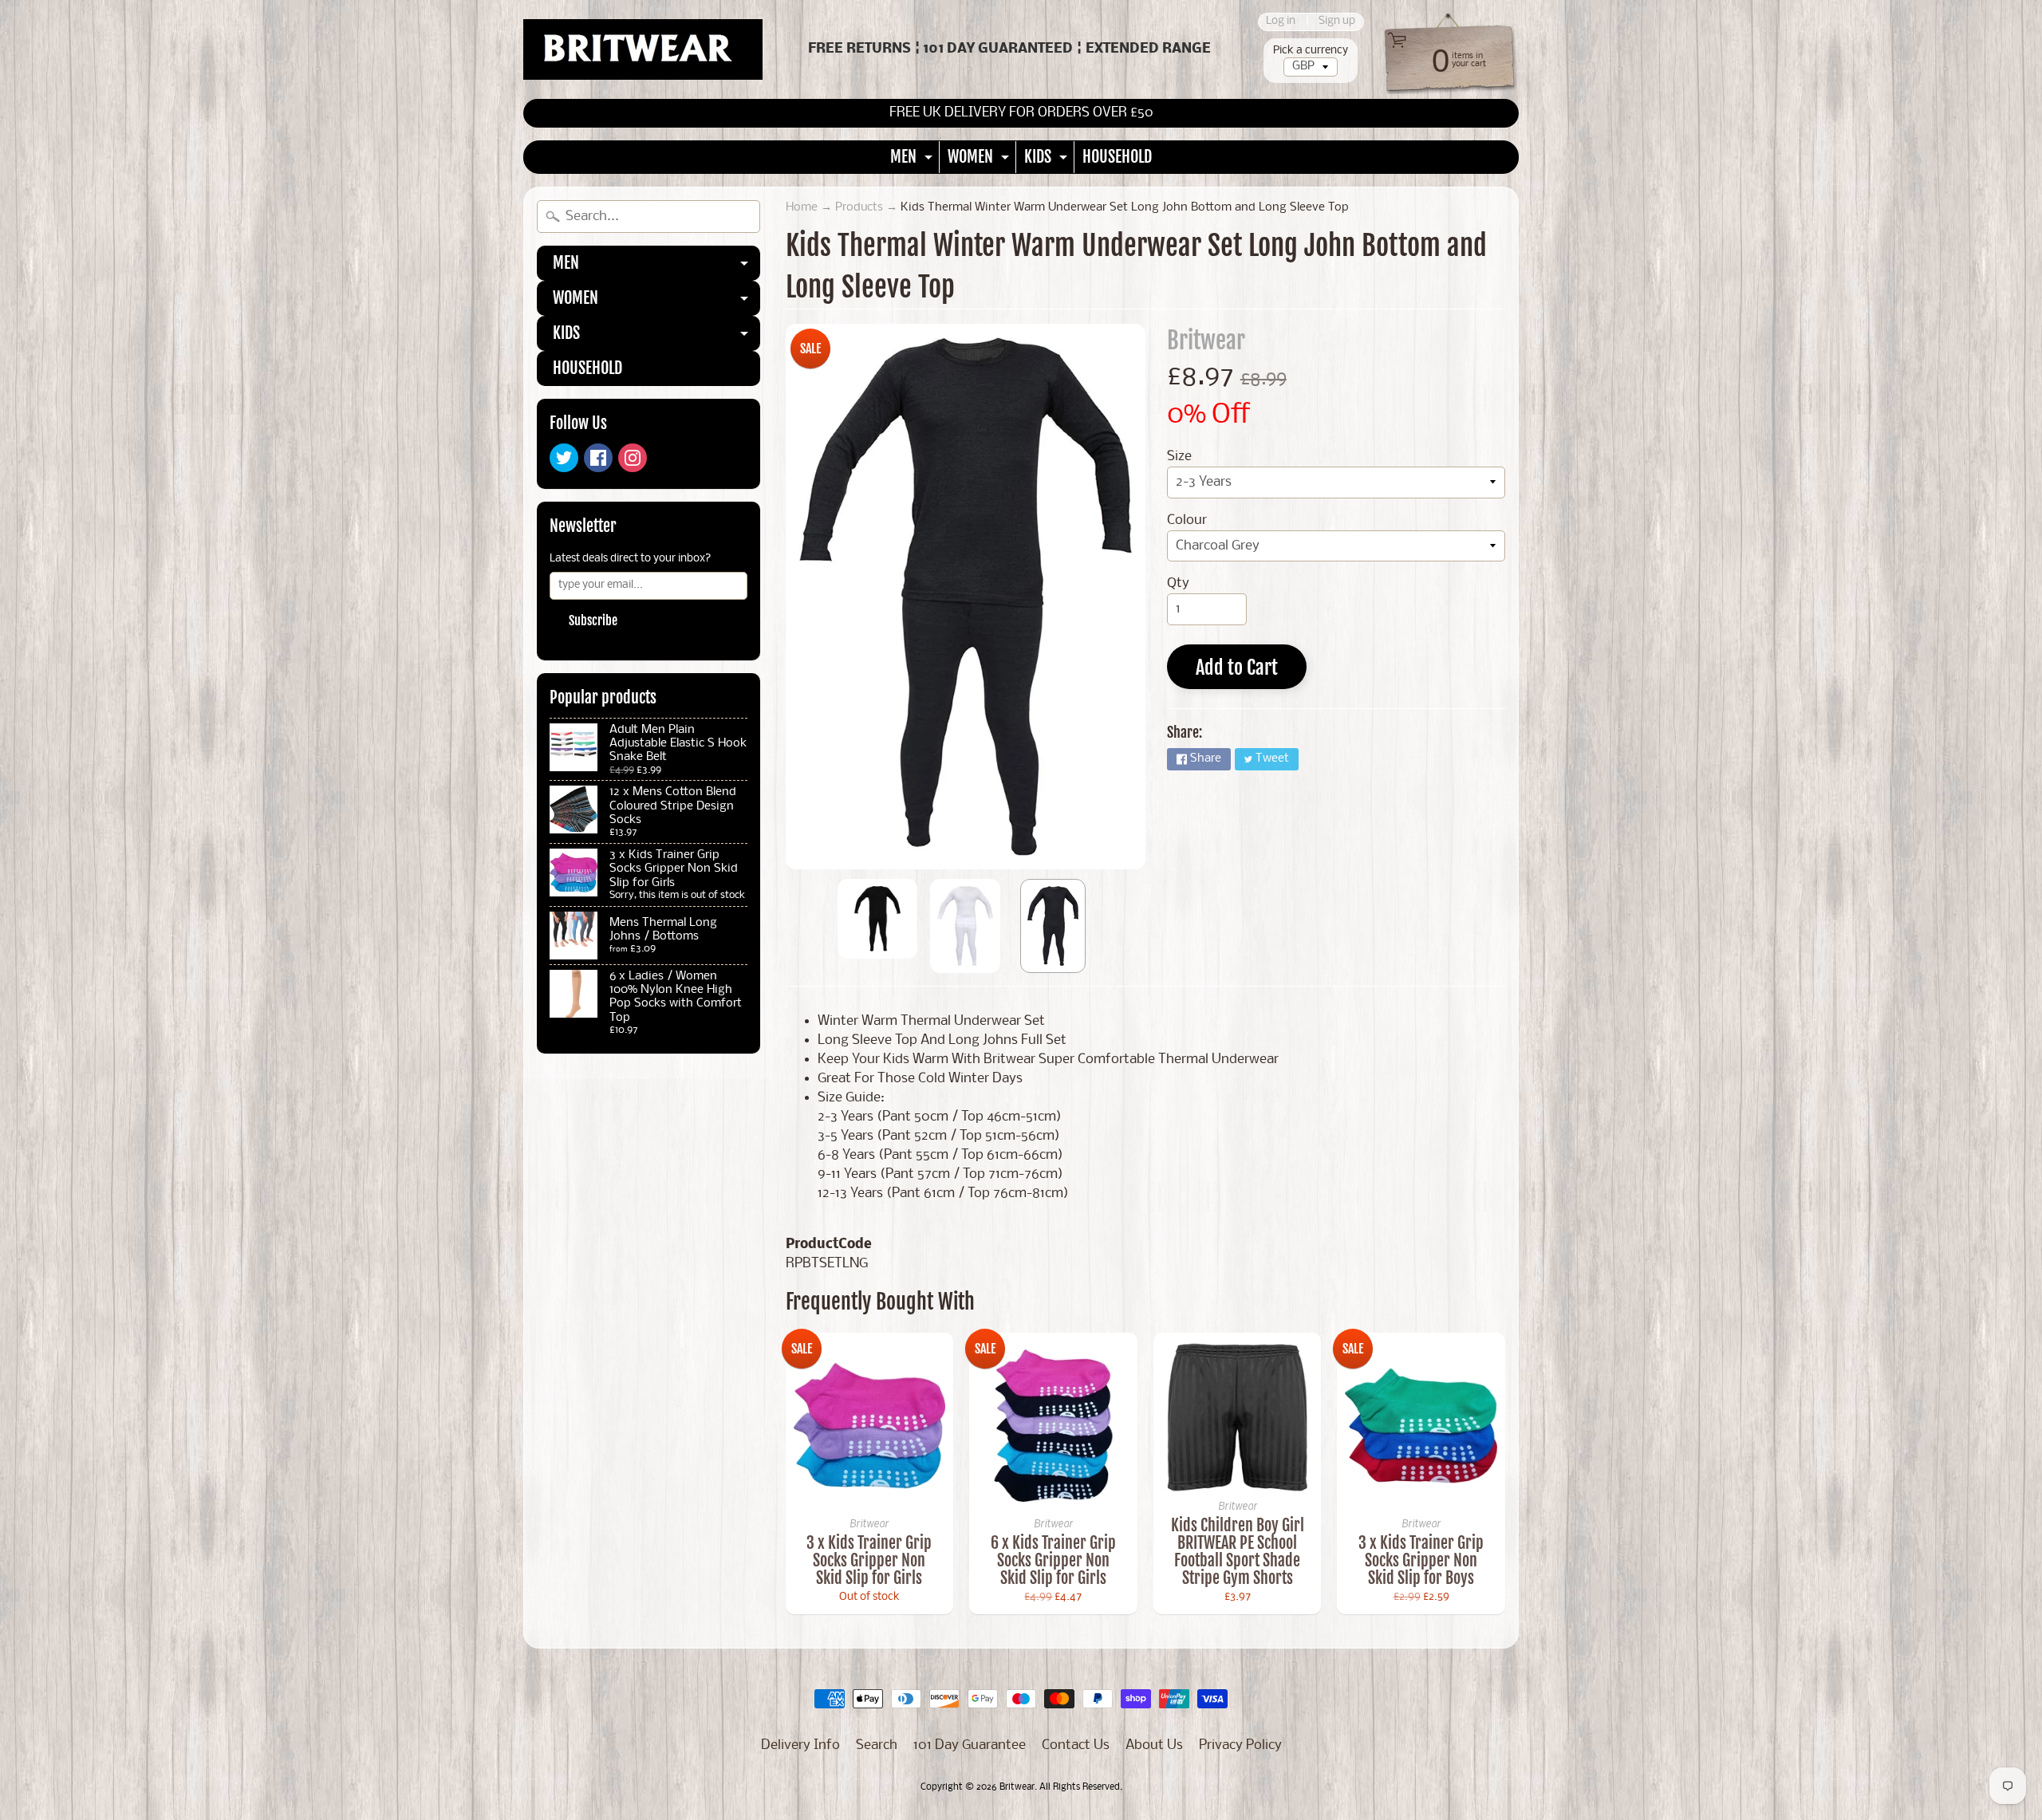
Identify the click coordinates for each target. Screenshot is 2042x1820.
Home (802, 208)
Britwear (1206, 341)
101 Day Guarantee (970, 1745)
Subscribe (593, 620)
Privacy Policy (1240, 1745)
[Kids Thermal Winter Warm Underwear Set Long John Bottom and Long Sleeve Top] (877, 919)
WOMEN (980, 160)
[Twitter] (564, 458)
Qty (1178, 583)
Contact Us (1076, 1745)
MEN (913, 160)
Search (877, 1745)
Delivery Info (800, 1745)
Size (1179, 457)
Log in (1281, 22)
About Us (1154, 1745)
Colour (1187, 520)
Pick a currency (1311, 51)
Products (859, 208)
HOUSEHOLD (1117, 157)
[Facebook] (598, 458)
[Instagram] (633, 458)
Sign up (1337, 22)
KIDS (1048, 160)
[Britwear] (643, 49)
